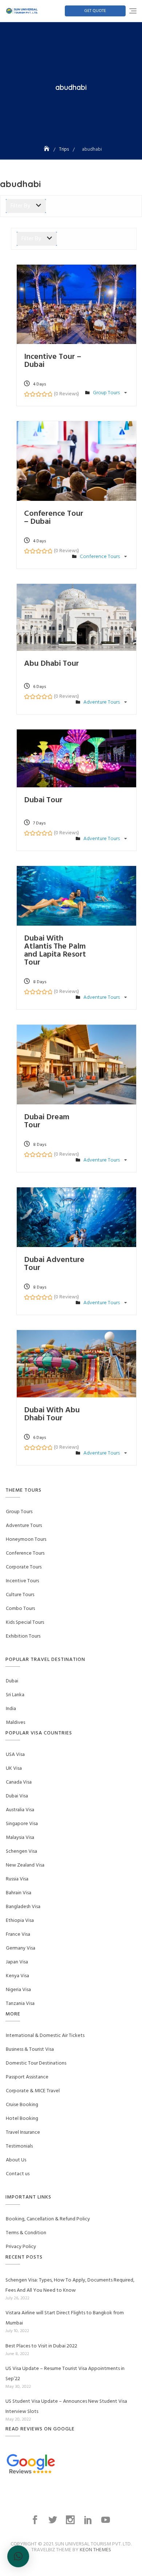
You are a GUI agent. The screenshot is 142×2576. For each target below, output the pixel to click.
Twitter (54, 2520)
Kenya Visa (17, 1976)
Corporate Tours (24, 1567)
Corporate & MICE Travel (33, 2091)
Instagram (71, 2520)
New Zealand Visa (25, 1865)
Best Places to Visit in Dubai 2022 (41, 2346)
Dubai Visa (17, 1796)
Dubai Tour (43, 800)
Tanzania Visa (20, 2004)
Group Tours (107, 393)
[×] (18, 2556)
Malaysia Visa (20, 1838)
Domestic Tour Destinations (36, 2063)
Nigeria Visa (18, 1990)
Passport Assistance (27, 2077)
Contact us (18, 2174)
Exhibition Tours (23, 1636)
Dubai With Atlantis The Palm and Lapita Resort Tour (55, 951)
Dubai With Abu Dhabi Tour (52, 1414)
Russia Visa (17, 1879)
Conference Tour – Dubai (54, 518)
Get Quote (95, 11)
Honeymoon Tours (26, 1540)
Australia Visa (20, 1810)
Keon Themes (95, 2550)
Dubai (12, 1681)
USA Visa (15, 1755)
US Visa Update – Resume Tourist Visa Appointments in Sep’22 (65, 2374)
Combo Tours (20, 1609)
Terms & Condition (26, 2233)
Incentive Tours (22, 1581)
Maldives (15, 1723)
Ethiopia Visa (20, 1921)
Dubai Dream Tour (47, 1121)
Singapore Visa (22, 1824)
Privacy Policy (21, 2247)
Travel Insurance (23, 2132)
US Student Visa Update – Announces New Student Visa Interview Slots (66, 2407)
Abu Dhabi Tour (52, 664)
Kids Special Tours (25, 1623)
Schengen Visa (21, 1851)
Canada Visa (19, 1782)
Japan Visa (17, 1962)
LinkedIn (89, 2520)
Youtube (106, 2520)
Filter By (20, 206)
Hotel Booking (22, 2119)
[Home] (47, 149)
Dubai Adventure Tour (54, 1264)
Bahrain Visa (19, 1893)
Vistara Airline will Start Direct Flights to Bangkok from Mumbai (65, 2318)
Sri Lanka (15, 1695)
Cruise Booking (22, 2105)
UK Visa (14, 1768)
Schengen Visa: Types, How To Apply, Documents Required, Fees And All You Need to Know (70, 2285)
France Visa (18, 1934)
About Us (16, 2160)
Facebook (36, 2520)
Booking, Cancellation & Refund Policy (48, 2219)
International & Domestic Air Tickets (45, 2036)
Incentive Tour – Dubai (53, 361)
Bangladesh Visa (23, 1907)
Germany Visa (21, 1948)
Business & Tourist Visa (30, 2049)
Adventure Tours (102, 702)
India (11, 1709)
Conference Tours (100, 557)
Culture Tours (20, 1595)
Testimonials (19, 2146)
